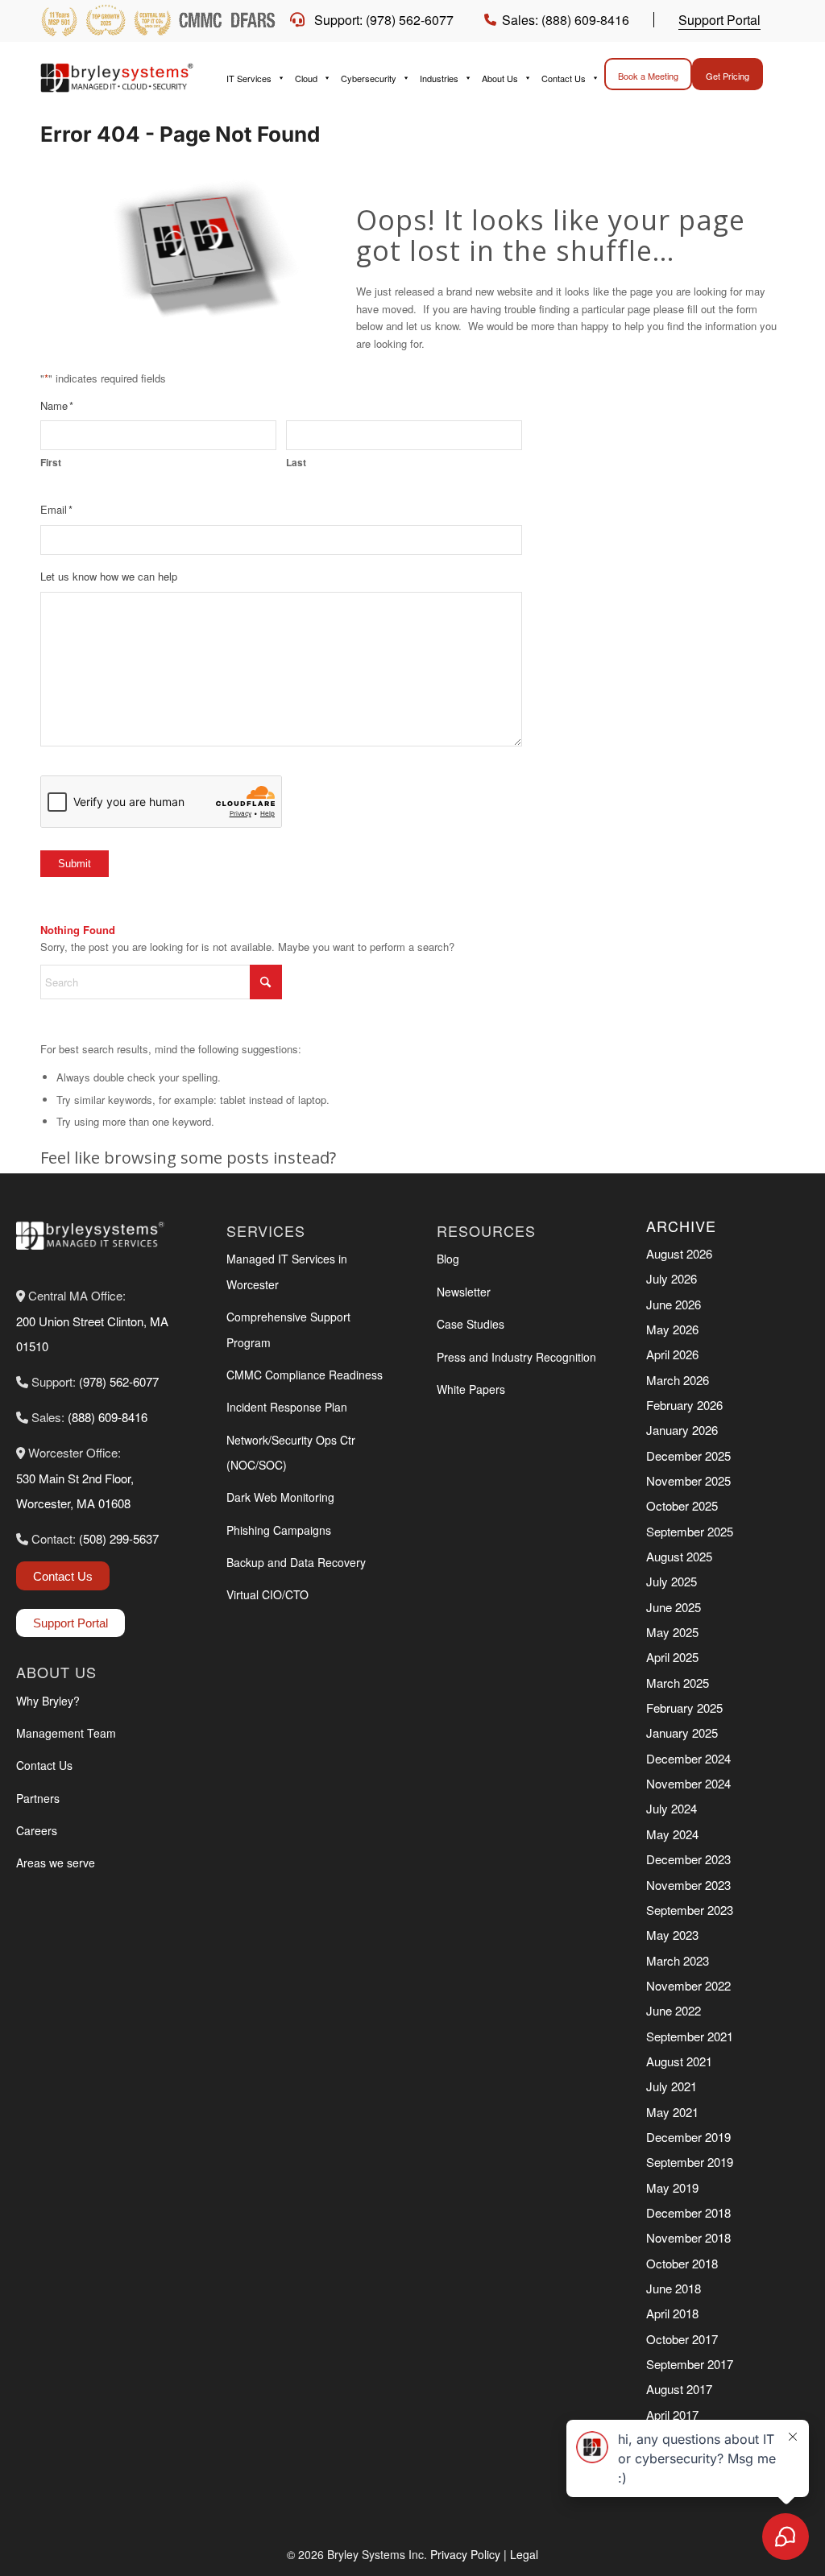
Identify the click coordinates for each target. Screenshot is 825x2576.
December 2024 (688, 1758)
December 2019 (688, 2137)
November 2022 (688, 1985)
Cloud (306, 78)
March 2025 (678, 1683)
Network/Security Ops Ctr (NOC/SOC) (291, 1452)
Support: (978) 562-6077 (384, 20)
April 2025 (672, 1657)
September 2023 (690, 1910)
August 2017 (679, 2389)
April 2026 (672, 1354)
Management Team (66, 1733)
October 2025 (682, 1505)
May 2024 (672, 1834)
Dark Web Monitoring (280, 1497)
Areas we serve (56, 1863)
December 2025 (688, 1455)
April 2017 (672, 2415)
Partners (38, 1798)
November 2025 (688, 1480)
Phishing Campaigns (279, 1530)
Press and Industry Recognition (516, 1357)
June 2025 (674, 1607)
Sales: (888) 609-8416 (566, 20)
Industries (439, 78)
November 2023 (688, 1885)
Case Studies (471, 1324)
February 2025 (684, 1708)
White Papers (471, 1389)
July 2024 (672, 1808)
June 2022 (674, 2010)
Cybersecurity (369, 78)
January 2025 (682, 1732)
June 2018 (674, 2288)
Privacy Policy (465, 2554)
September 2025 (690, 1531)
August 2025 (679, 1556)
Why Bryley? (48, 1701)
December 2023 (688, 1859)
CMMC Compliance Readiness (305, 1375)
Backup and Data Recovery (296, 1562)
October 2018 (682, 2263)
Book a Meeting (648, 76)
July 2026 (672, 1278)
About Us (500, 78)
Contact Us (564, 78)
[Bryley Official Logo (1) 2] (121, 78)
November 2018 (688, 2237)
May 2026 (672, 1329)
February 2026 (684, 1405)
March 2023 (678, 1960)
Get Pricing (728, 76)
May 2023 (672, 1935)
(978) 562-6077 (119, 1381)
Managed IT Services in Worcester (287, 1271)
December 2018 (688, 2212)
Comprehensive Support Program (288, 1329)
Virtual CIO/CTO (267, 1594)
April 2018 (672, 2313)
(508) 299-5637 (119, 1538)
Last (296, 463)
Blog (448, 1259)
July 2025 (672, 1581)
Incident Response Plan (287, 1407)
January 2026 (682, 1430)
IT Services (249, 78)
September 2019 (690, 2162)
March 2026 (678, 1380)
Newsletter (464, 1292)
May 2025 (672, 1632)
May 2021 (672, 2112)
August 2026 (679, 1253)
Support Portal (719, 20)
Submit (75, 864)
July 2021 (672, 2086)
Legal (524, 2554)
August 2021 (679, 2061)
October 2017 (682, 2339)
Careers (37, 1830)
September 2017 (690, 2364)
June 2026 (674, 1304)
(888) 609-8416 (108, 1417)
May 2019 (672, 2187)
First (51, 463)
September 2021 (690, 2036)
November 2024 (688, 1783)
